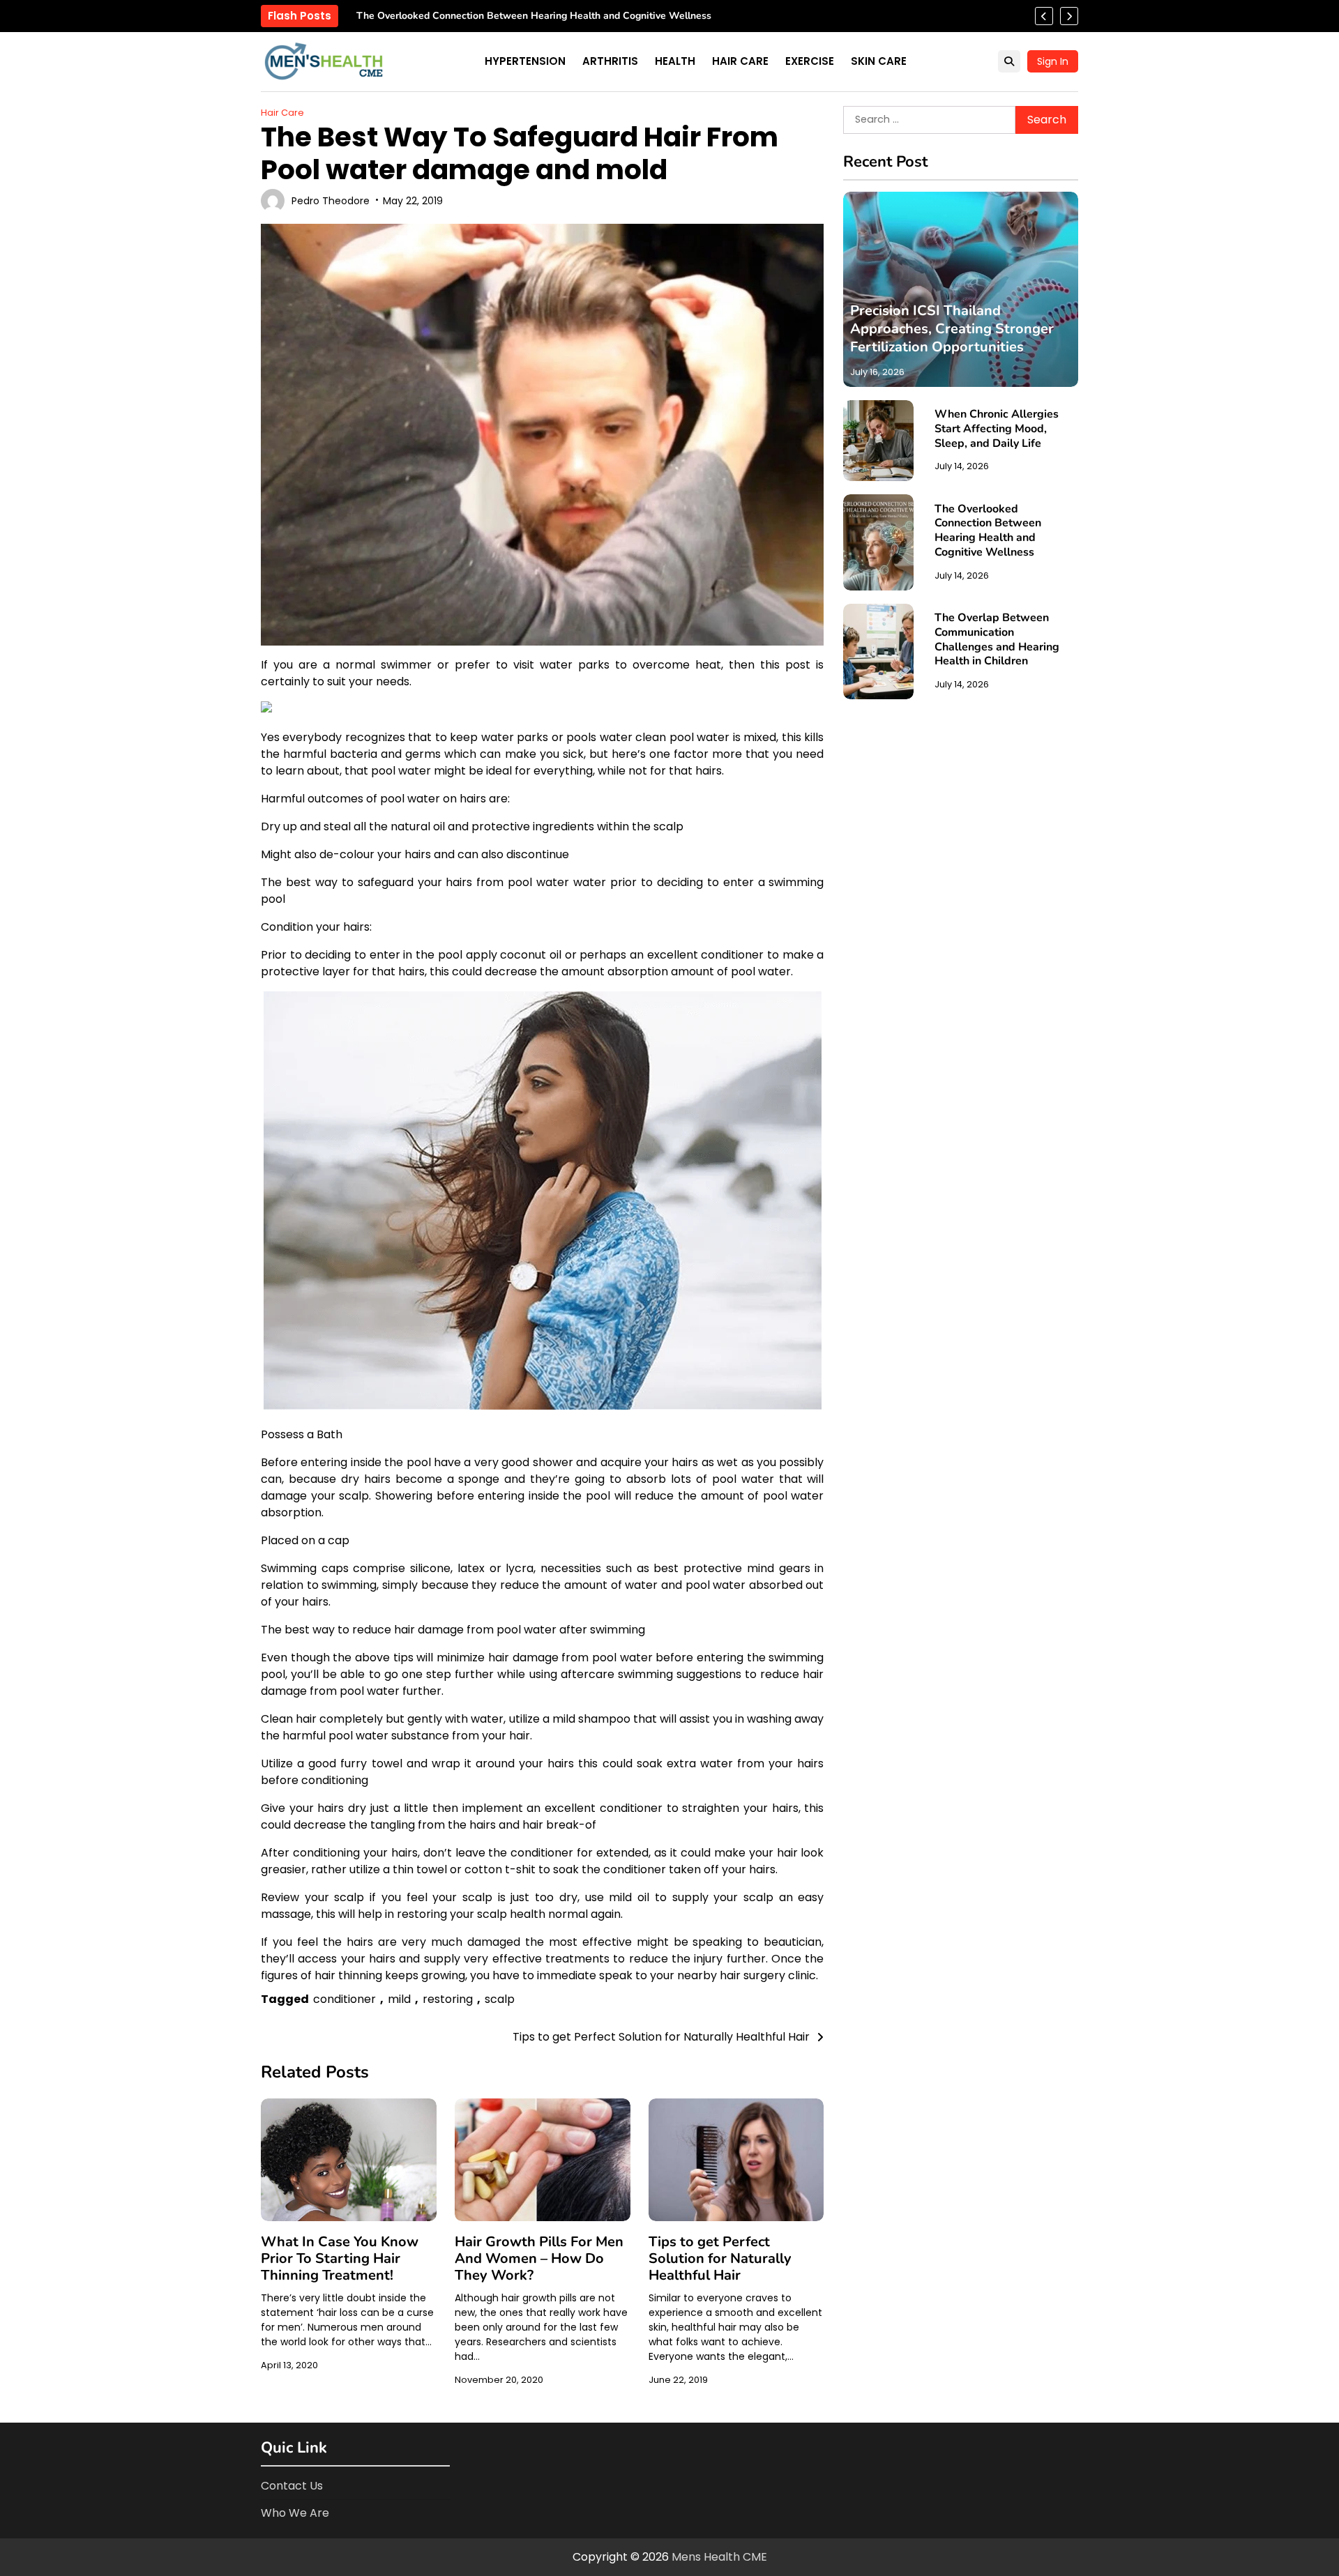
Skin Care (879, 61)
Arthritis (610, 61)
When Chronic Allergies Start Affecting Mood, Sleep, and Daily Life (997, 429)
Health (675, 61)
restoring (448, 1999)
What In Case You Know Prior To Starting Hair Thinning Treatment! (340, 2258)
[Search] (1009, 61)
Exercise (810, 61)
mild (399, 1999)
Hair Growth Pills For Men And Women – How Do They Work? (539, 2258)
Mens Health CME (719, 2557)
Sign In (1053, 61)
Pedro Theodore (331, 201)
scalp (500, 1999)
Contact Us (292, 2486)
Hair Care (740, 61)
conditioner (345, 1999)
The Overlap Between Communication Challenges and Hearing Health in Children (543, 16)
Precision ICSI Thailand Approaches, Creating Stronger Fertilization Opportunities (952, 329)
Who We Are (295, 2513)
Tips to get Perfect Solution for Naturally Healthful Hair (720, 2258)
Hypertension (525, 61)
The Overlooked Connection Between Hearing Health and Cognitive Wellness (988, 530)
